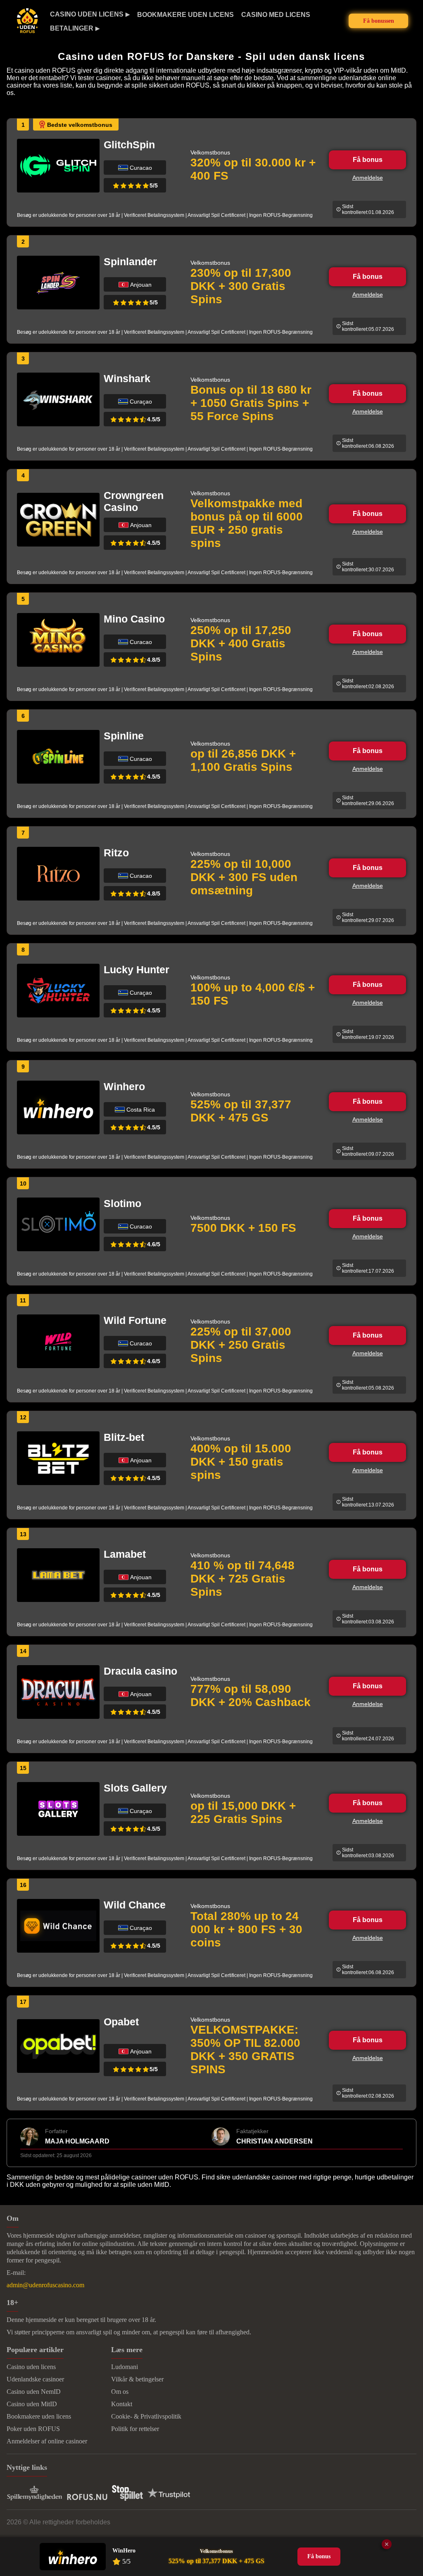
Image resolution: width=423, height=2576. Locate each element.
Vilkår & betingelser (137, 2379)
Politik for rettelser (135, 2429)
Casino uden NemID (34, 2392)
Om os (120, 2392)
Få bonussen (379, 21)
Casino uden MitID (32, 2404)
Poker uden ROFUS (33, 2429)
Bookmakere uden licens (185, 15)
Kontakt (122, 2404)
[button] (409, 2491)
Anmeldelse (368, 178)
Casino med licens (276, 15)
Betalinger (72, 28)
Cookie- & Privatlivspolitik (146, 2416)
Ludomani (125, 2367)
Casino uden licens (87, 14)
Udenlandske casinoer (35, 2379)
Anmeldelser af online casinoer (47, 2441)
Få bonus (368, 160)
